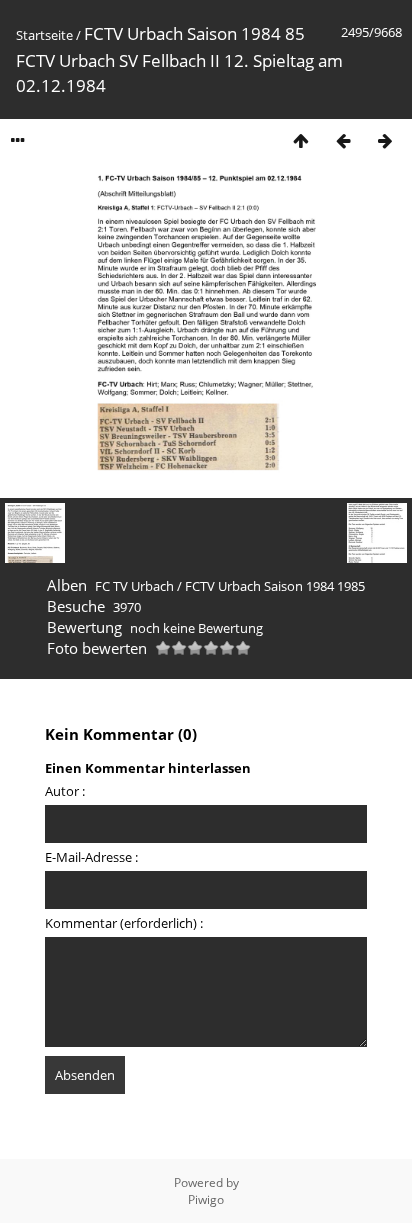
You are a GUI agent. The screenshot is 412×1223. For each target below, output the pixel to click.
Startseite (44, 35)
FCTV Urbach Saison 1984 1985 (275, 586)
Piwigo (206, 1199)
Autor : (65, 791)
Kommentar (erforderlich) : (124, 923)
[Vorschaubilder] (301, 140)
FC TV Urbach (134, 586)
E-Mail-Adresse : (91, 857)
